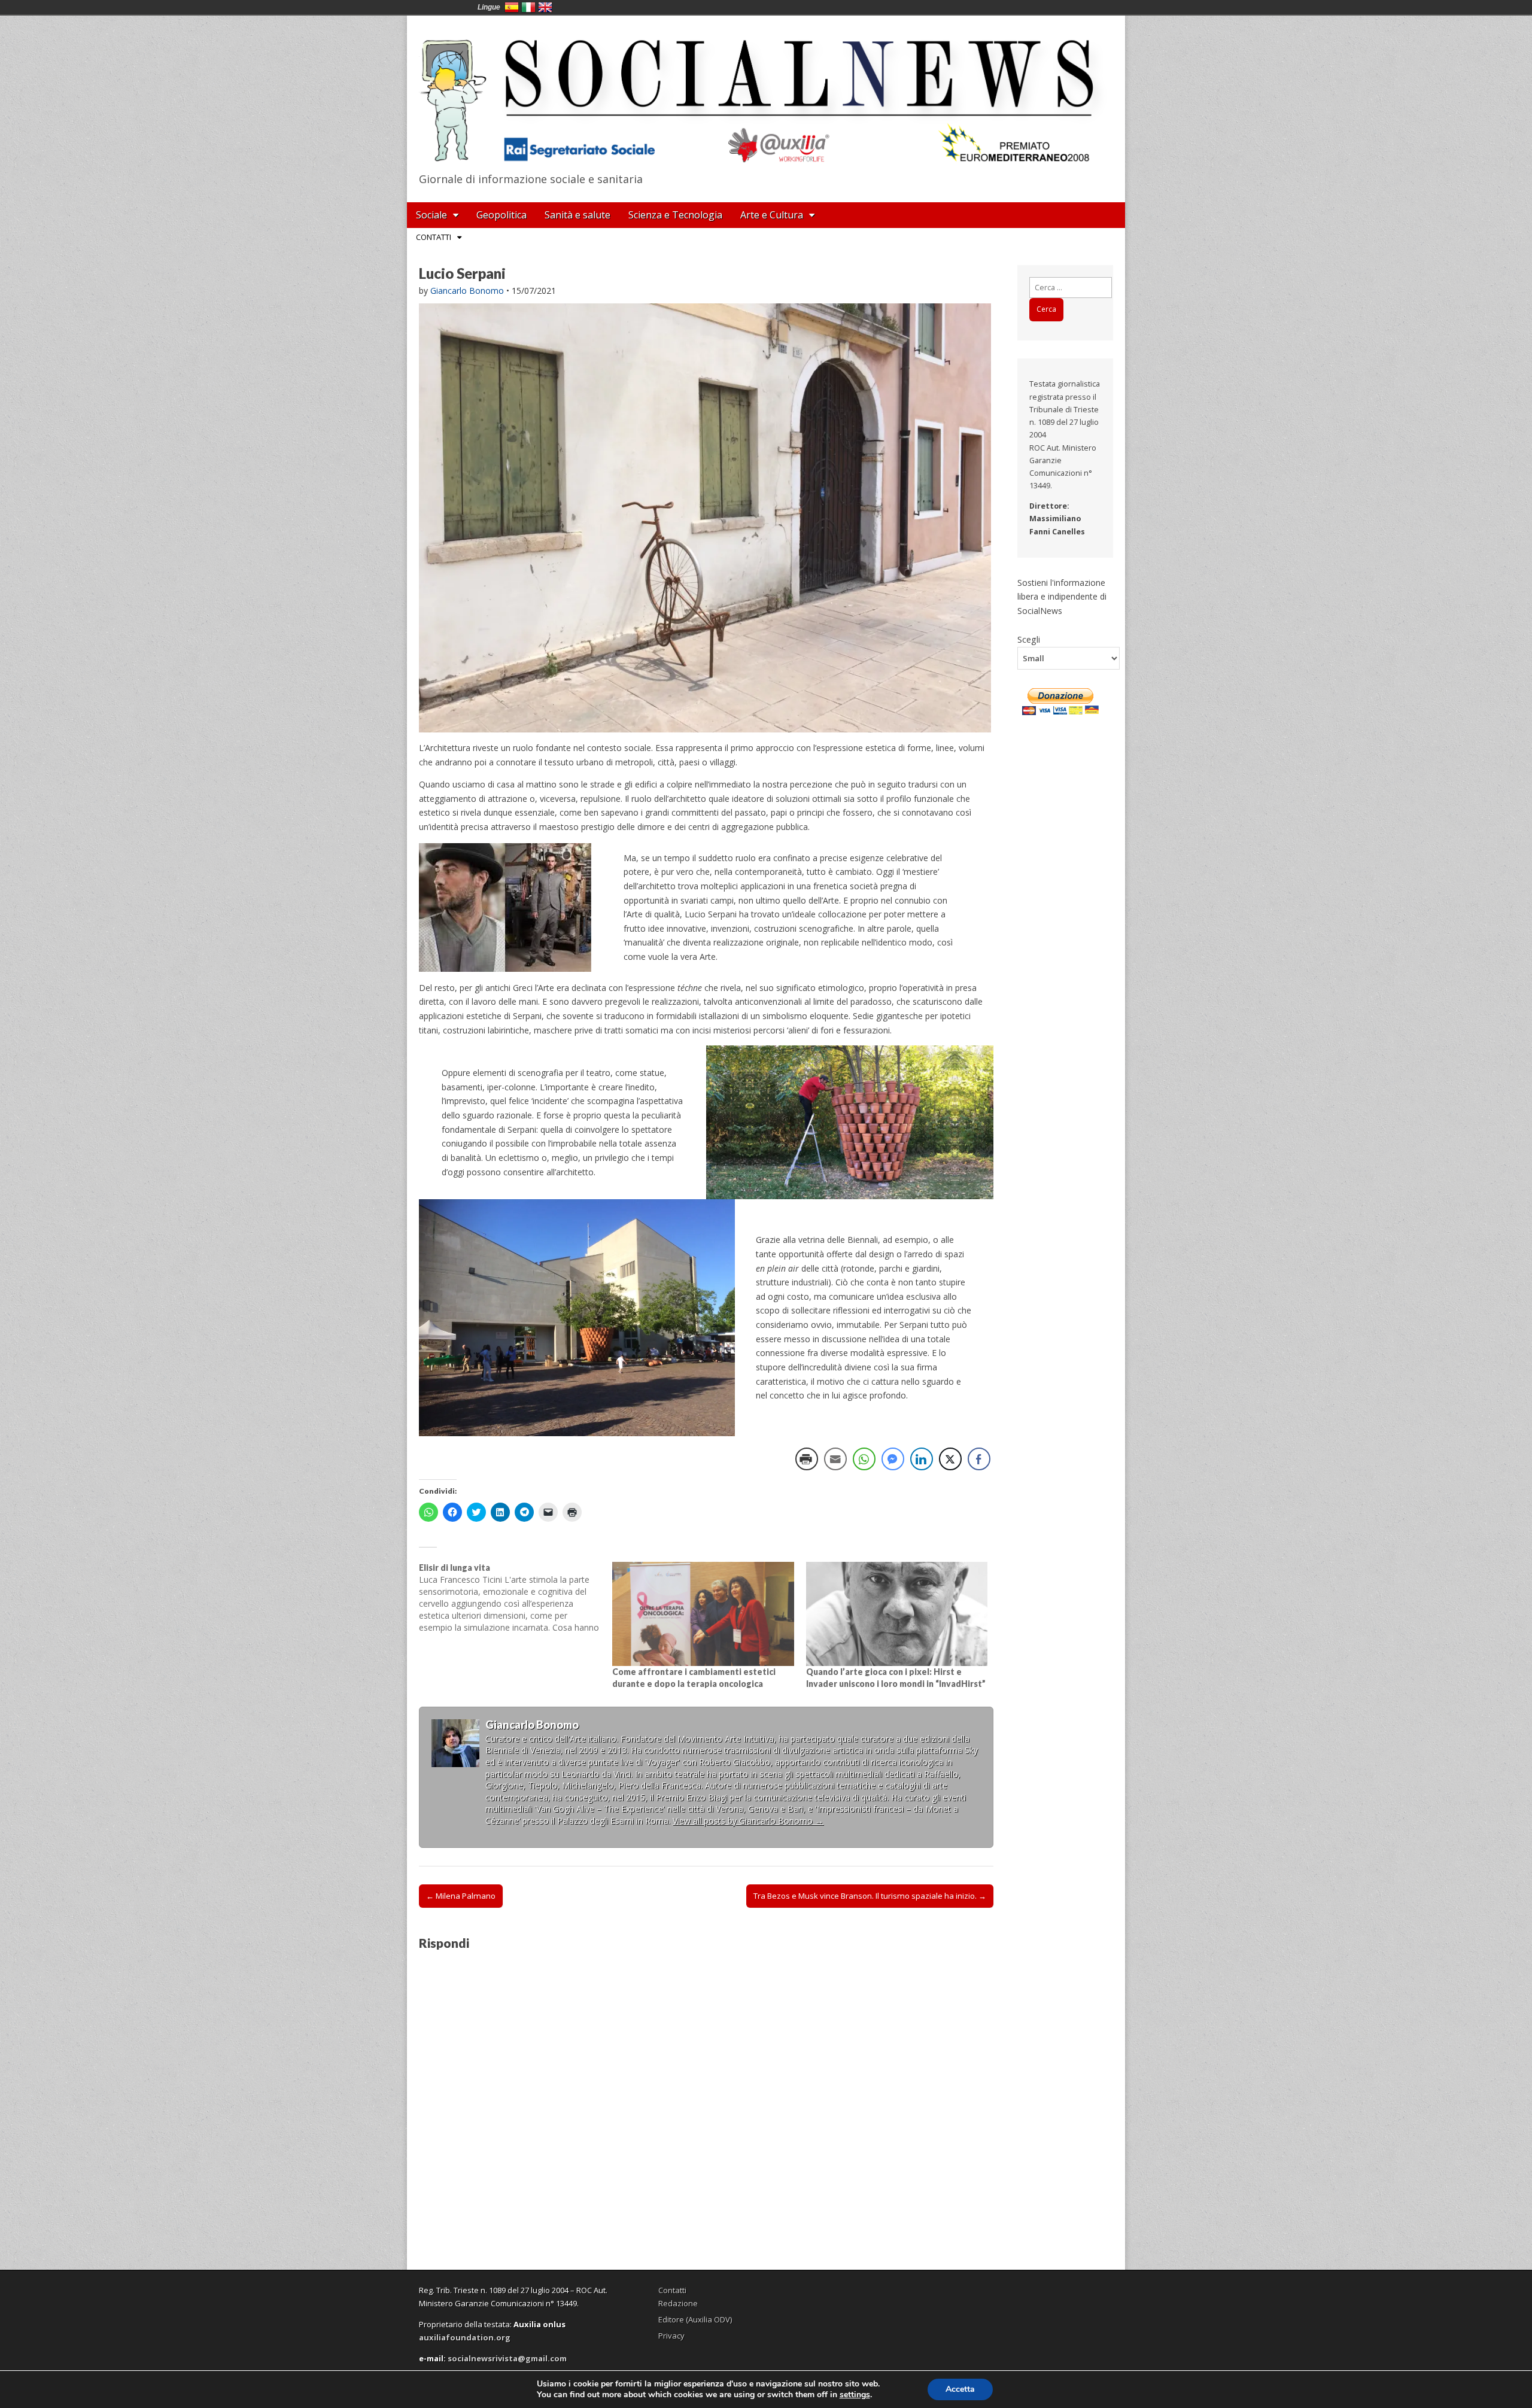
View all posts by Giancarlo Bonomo (748, 1821)
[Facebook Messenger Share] (893, 1459)
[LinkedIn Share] (922, 1459)
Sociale (431, 215)
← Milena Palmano (461, 1896)
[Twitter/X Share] (950, 1459)
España (512, 7)
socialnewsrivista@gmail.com (507, 2358)
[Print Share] (807, 1459)
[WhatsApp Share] (864, 1459)
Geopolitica (501, 215)
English (545, 7)
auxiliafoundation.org (465, 2337)
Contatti (434, 237)
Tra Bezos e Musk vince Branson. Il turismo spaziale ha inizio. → (870, 1896)
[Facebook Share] (979, 1459)
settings (855, 2395)
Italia (528, 7)
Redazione (678, 2303)
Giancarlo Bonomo (467, 291)
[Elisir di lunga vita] (516, 1598)
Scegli (1029, 639)
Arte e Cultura (772, 215)
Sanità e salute (577, 215)
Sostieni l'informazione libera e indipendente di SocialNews (1062, 597)
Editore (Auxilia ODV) (695, 2319)
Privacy (671, 2336)
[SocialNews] (766, 92)
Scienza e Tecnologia (675, 215)
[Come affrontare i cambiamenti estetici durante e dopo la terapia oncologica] (703, 1614)
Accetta (960, 2389)
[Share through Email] (835, 1459)
